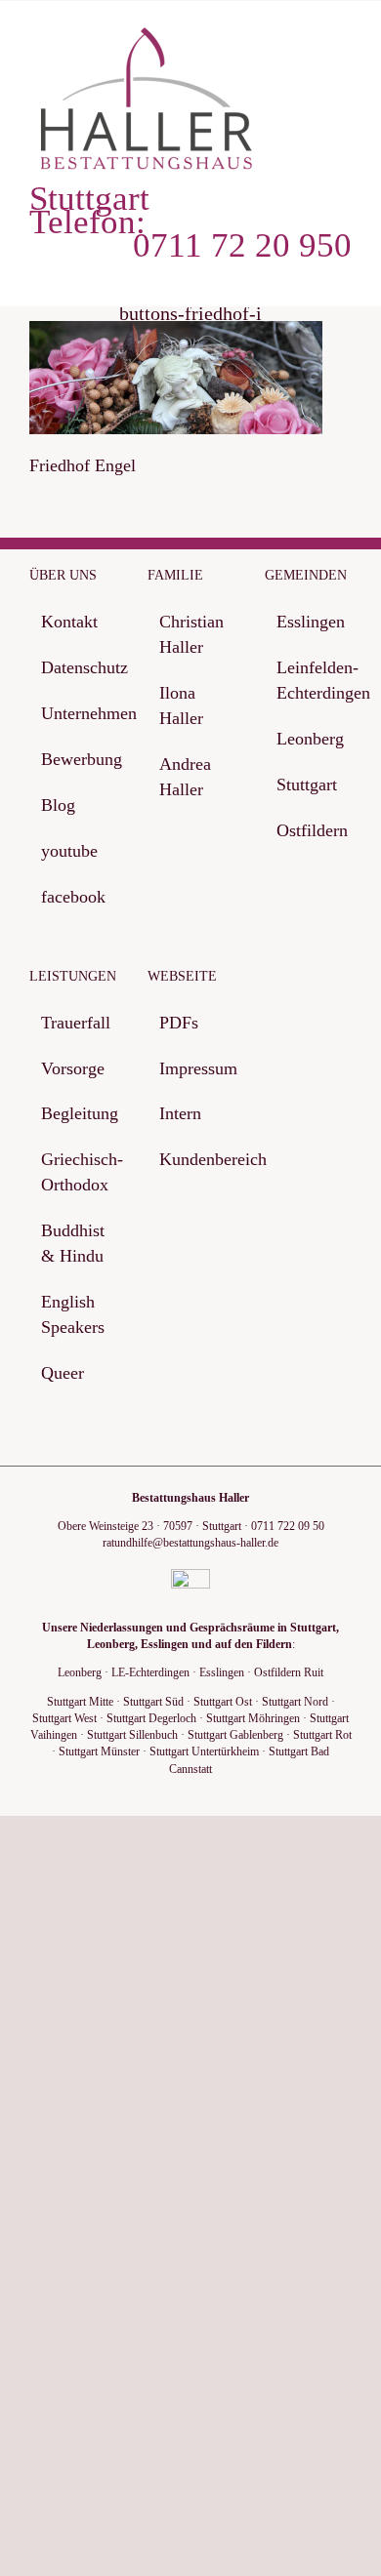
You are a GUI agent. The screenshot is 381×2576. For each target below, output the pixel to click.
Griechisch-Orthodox (74, 1172)
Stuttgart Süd (153, 1702)
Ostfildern (309, 830)
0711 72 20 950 (242, 246)
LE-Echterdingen (150, 1672)
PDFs (179, 1023)
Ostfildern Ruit (289, 1672)
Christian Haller (191, 634)
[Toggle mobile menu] (344, 40)
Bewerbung (74, 759)
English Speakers (73, 1314)
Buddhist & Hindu (73, 1243)
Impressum (192, 1068)
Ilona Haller (181, 705)
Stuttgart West (64, 1718)
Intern (180, 1113)
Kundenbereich (192, 1159)
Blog (58, 805)
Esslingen (309, 622)
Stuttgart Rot (322, 1735)
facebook (73, 897)
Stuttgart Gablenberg (235, 1735)
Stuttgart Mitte (80, 1702)
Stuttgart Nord (295, 1702)
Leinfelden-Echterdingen (309, 680)
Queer (63, 1373)
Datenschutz (74, 667)
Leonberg (309, 739)
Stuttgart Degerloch (151, 1718)
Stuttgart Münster (99, 1751)
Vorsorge (73, 1068)
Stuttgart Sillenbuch (132, 1735)
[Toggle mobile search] (309, 40)
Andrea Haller (185, 777)
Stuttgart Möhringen (253, 1718)
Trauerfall (74, 1023)
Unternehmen (74, 713)
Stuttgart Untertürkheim (204, 1751)
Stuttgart (307, 785)
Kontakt (69, 622)
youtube (69, 851)
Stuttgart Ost (223, 1702)
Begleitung (74, 1113)
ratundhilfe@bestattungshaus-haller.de (190, 1543)
